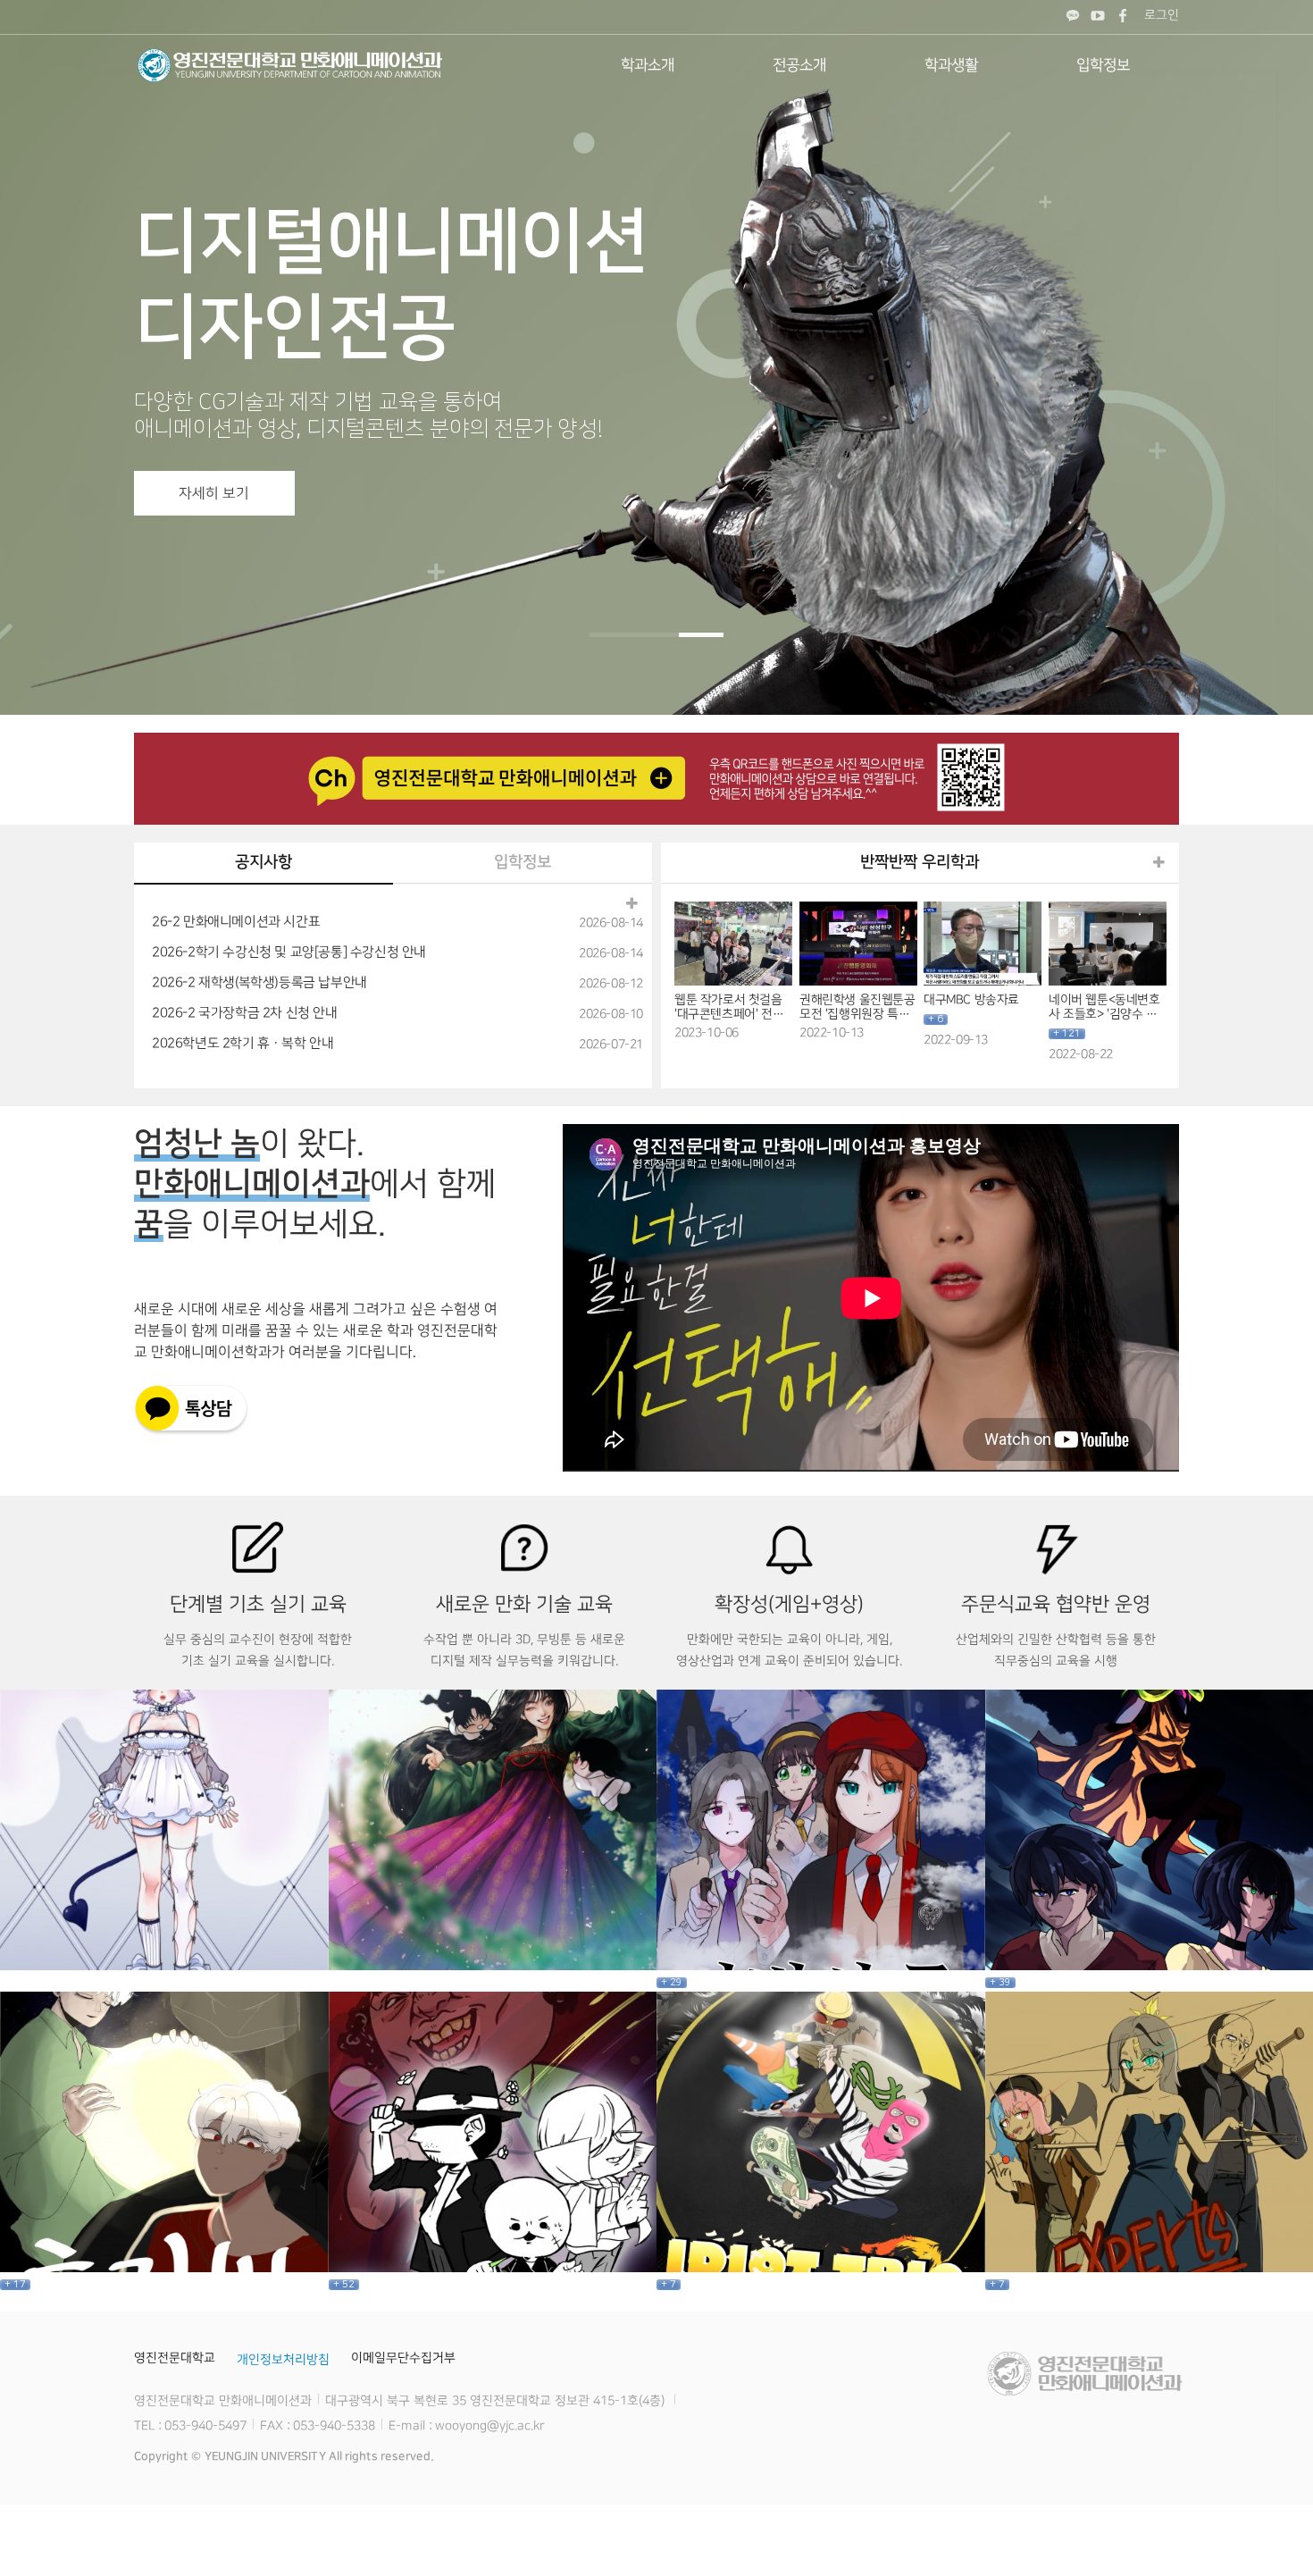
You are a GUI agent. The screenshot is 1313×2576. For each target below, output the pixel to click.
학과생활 (951, 65)
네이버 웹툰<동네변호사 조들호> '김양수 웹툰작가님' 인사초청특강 (1104, 1007)
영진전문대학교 (175, 2358)
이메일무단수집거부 (403, 2358)
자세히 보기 (214, 493)
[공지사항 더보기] (632, 905)
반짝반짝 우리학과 (920, 862)
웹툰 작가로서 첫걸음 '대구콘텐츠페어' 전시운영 (729, 1007)
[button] (612, 635)
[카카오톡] (1073, 17)
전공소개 (799, 65)
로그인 (1162, 15)
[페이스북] (1123, 17)
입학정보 (1103, 65)
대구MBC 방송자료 (971, 1000)
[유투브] (1098, 17)
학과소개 (648, 65)
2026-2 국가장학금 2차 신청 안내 (245, 1013)
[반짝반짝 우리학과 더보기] (1159, 864)
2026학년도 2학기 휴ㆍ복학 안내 (243, 1044)
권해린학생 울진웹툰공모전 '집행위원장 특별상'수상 (857, 1007)
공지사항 (263, 862)
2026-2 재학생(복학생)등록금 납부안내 (259, 983)
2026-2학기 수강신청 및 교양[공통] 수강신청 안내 (289, 952)
